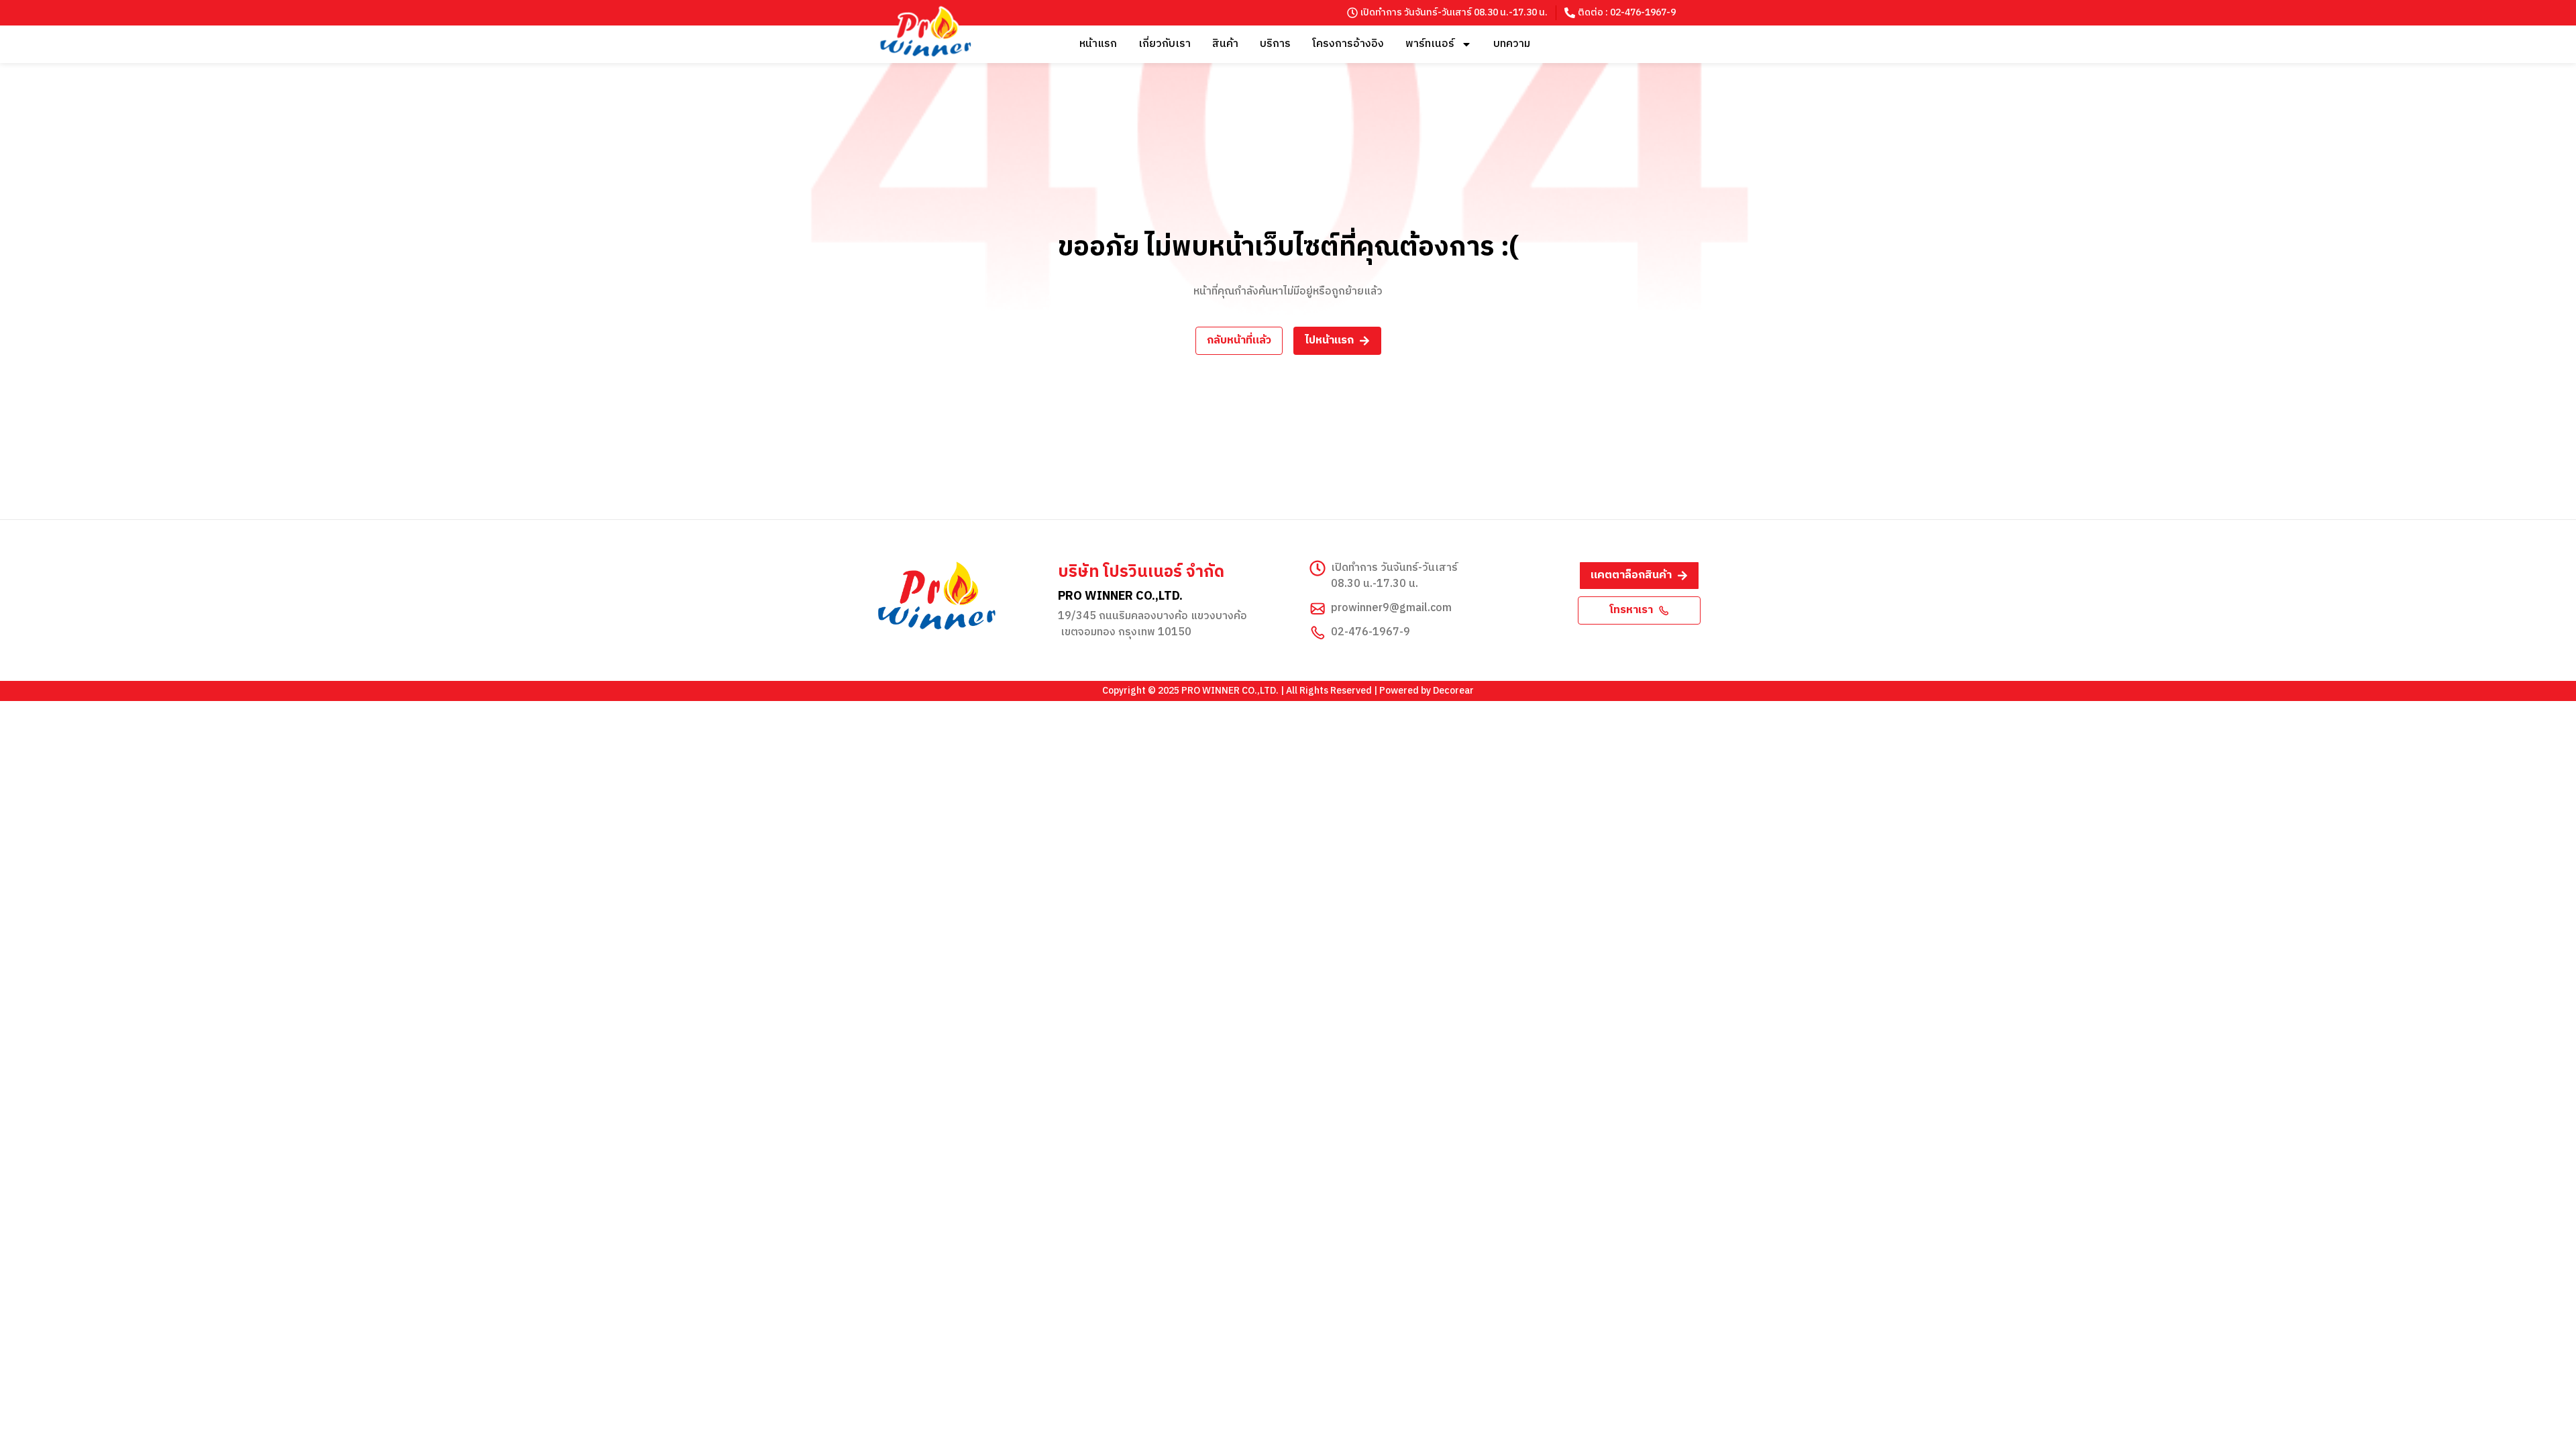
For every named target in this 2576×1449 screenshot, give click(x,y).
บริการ (1275, 44)
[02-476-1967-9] (1318, 633)
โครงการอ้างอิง (1348, 44)
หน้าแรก (1098, 44)
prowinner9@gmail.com (1391, 608)
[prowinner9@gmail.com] (1318, 608)
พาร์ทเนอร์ (1430, 44)
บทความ (1512, 44)
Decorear (1453, 691)
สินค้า (1225, 44)
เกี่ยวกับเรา (1165, 44)
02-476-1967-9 (1371, 632)
